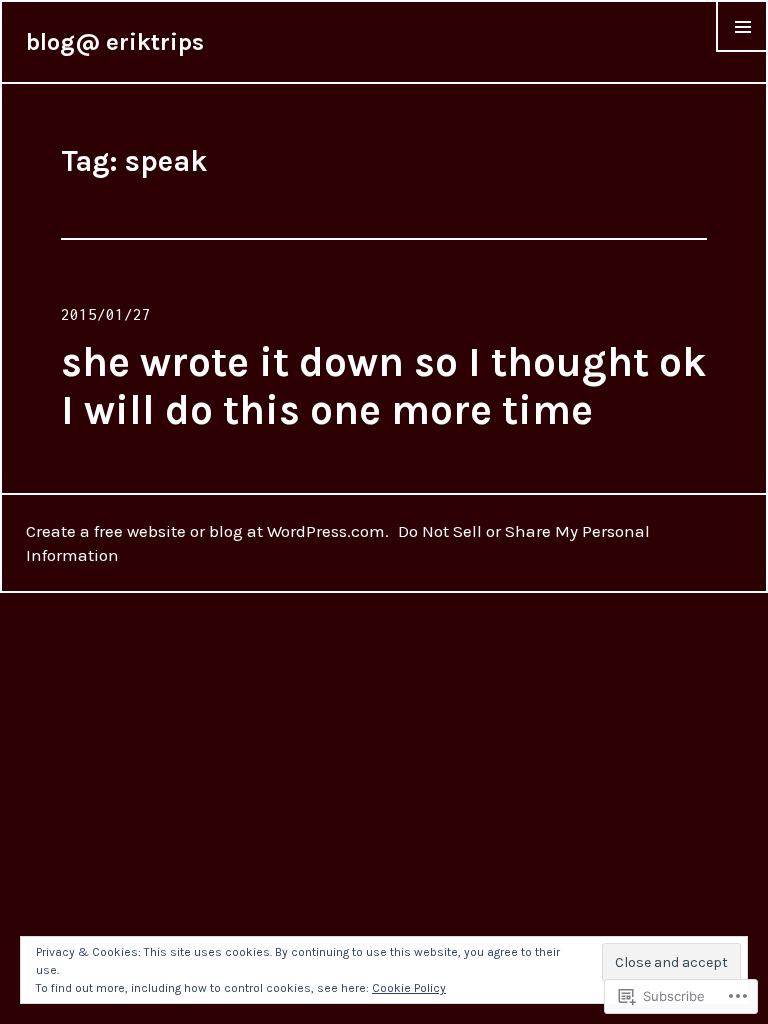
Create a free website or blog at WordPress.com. (207, 531)
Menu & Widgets (742, 51)
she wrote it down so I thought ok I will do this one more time (383, 386)
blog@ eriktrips (115, 42)
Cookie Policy (409, 988)
